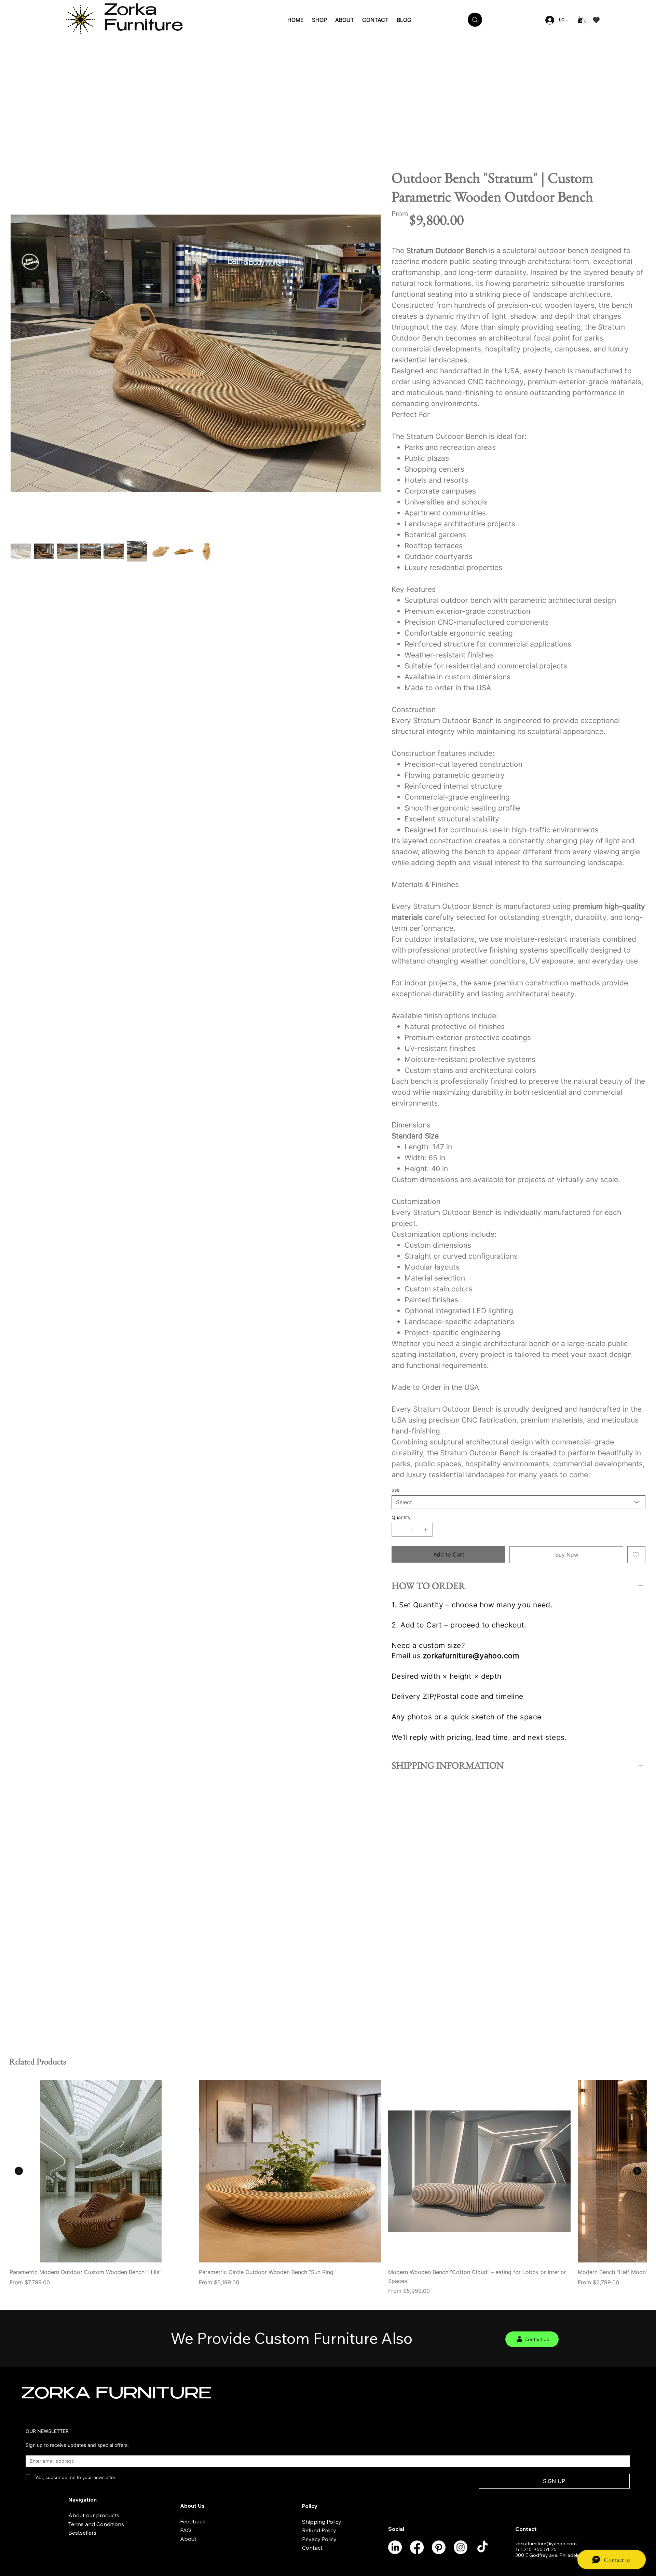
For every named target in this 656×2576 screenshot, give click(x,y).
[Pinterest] (439, 2547)
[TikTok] (482, 2547)
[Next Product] (637, 2171)
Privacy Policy (319, 2539)
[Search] (475, 20)
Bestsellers (82, 2533)
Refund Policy (319, 2530)
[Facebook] (417, 2547)
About (188, 2539)
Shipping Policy (322, 2522)
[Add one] (426, 1530)
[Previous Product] (19, 2171)
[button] (581, 19)
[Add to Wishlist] (636, 1555)
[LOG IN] (549, 20)
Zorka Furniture (144, 19)
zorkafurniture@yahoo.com (471, 1656)
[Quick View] (101, 2171)
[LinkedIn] (395, 2547)
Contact (312, 2548)
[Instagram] (461, 2547)
